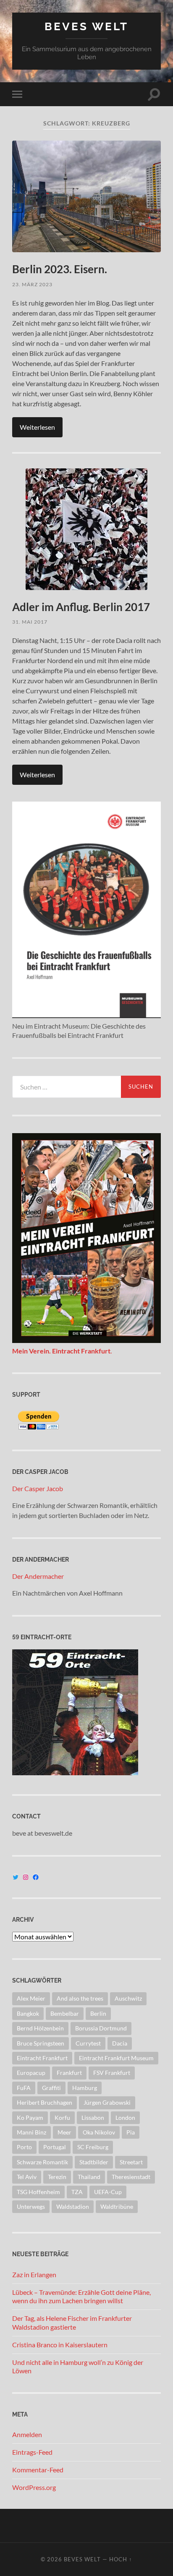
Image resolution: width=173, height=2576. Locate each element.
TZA (77, 2192)
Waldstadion (73, 2206)
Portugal (55, 2147)
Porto (24, 2147)
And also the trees (80, 1998)
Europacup (31, 2073)
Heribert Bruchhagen (45, 2102)
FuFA (24, 2088)
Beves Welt (86, 26)
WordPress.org (34, 2487)
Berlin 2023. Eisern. (60, 269)
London (125, 2117)
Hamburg (85, 2088)
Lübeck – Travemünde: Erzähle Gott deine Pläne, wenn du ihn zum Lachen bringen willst (81, 2296)
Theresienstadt (131, 2177)
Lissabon (93, 2117)
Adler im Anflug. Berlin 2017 (81, 607)
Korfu (62, 2117)
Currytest (88, 2043)
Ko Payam (30, 2117)
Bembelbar (65, 2013)
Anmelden (27, 2434)
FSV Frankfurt (112, 2073)
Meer (64, 2132)
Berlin (98, 2013)
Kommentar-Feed (38, 2470)
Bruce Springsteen (41, 2043)
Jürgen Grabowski (107, 2102)
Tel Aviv (27, 2177)
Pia (131, 2132)
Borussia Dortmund (101, 2028)
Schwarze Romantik (42, 2162)
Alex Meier (31, 1998)
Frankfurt (69, 2073)
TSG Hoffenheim (38, 2192)
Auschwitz (128, 1998)
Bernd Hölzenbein (40, 2028)
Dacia (120, 2043)
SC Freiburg (93, 2147)
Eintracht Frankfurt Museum (116, 2058)
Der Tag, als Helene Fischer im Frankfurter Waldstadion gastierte (72, 2323)
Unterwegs (31, 2206)
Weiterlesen (37, 427)
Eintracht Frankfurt (42, 2058)
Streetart (131, 2162)
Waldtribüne (117, 2206)
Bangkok (28, 2013)
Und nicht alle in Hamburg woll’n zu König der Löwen (78, 2367)
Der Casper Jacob (38, 1488)
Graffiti (51, 2088)
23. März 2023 (32, 284)
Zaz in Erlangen (34, 2274)
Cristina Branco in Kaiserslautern (60, 2345)
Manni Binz (31, 2132)
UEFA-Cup (108, 2192)
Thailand (89, 2177)
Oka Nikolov (99, 2132)
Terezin (57, 2177)
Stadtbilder (94, 2162)
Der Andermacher (38, 1576)
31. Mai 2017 (30, 622)
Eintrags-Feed (32, 2452)
